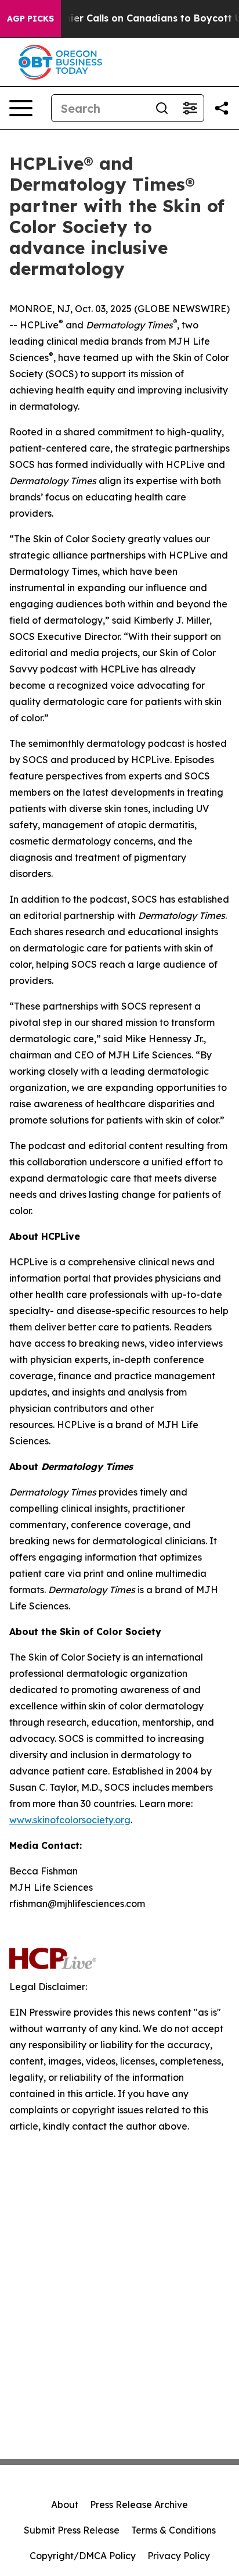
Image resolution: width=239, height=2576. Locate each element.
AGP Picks (30, 19)
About (65, 2505)
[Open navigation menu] (21, 108)
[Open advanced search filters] (190, 108)
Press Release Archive (139, 2505)
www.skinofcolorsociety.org (70, 1820)
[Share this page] (222, 108)
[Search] (162, 108)
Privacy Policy (179, 2556)
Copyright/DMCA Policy (83, 2556)
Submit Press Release (72, 2530)
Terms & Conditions (173, 2530)
